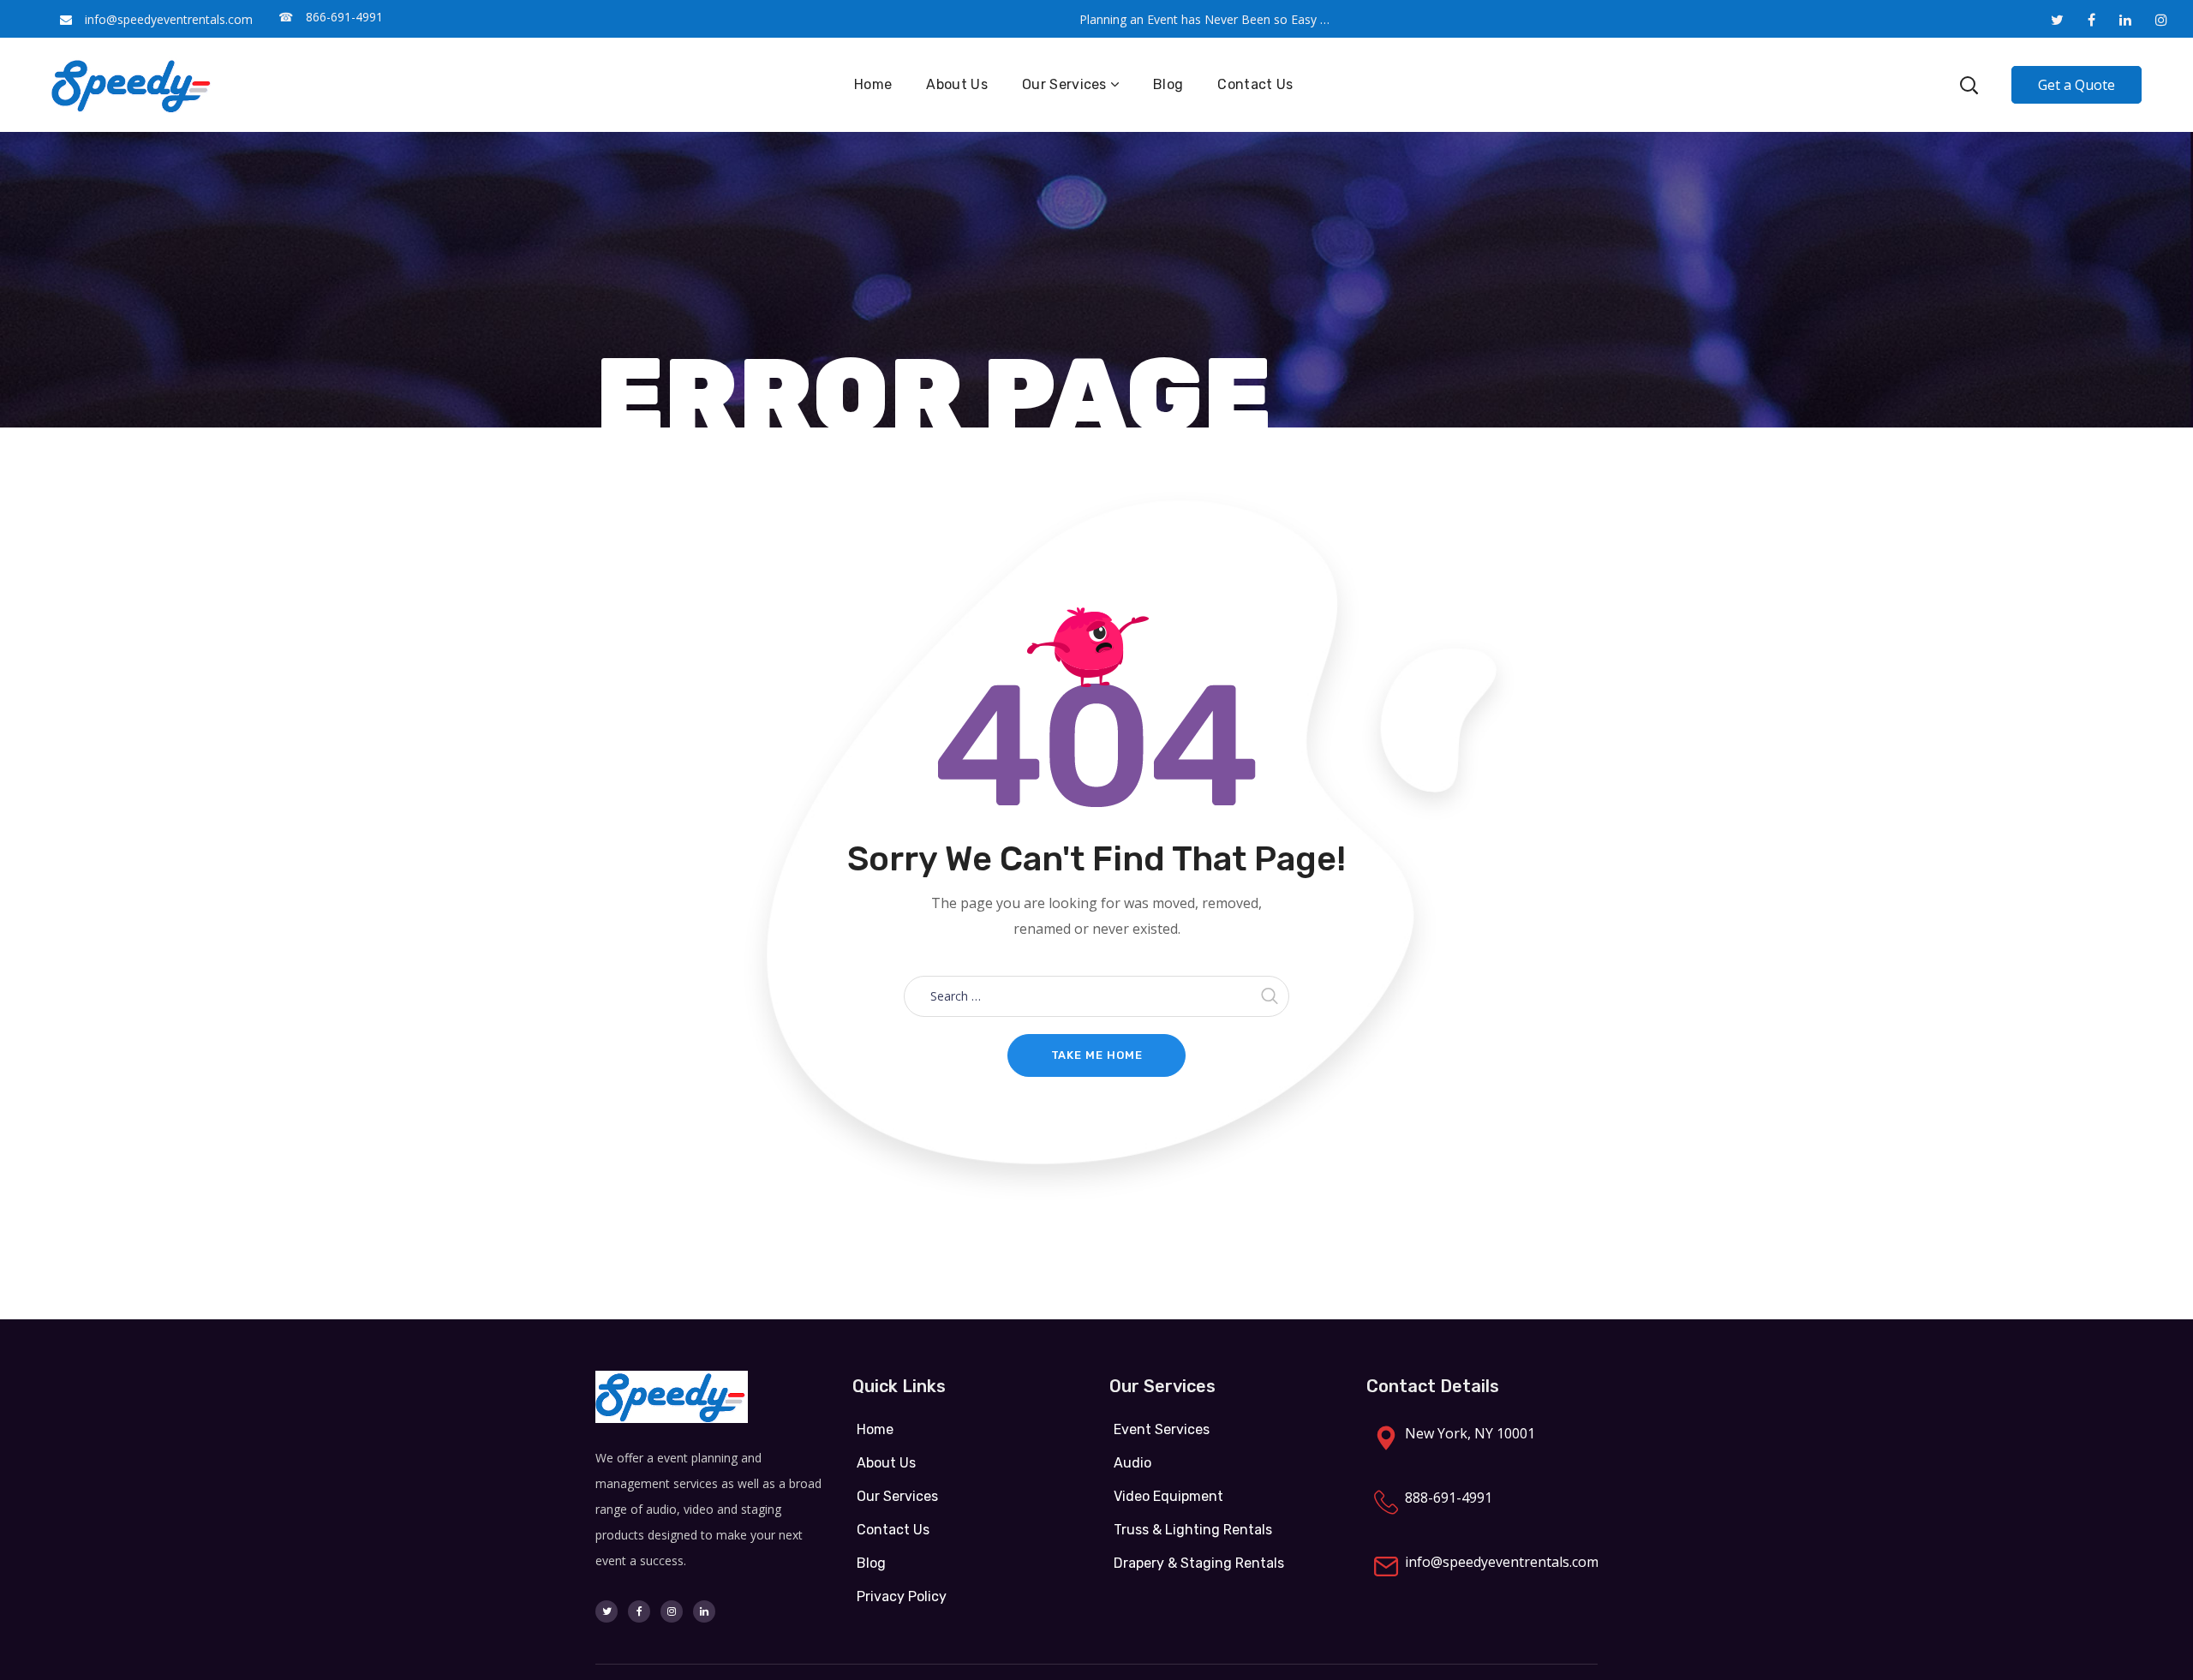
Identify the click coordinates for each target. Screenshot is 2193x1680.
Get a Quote (2076, 85)
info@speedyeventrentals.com (169, 19)
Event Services (1162, 1429)
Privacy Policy (902, 1596)
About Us (886, 1463)
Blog (871, 1563)
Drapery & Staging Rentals (1199, 1563)
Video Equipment (1168, 1496)
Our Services (897, 1496)
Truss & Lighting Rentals (1193, 1530)
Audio (1132, 1463)
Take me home (1097, 1055)
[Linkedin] (704, 1611)
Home (875, 1429)
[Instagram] (672, 1611)
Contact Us (893, 1530)
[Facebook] (639, 1611)
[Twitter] (607, 1611)
